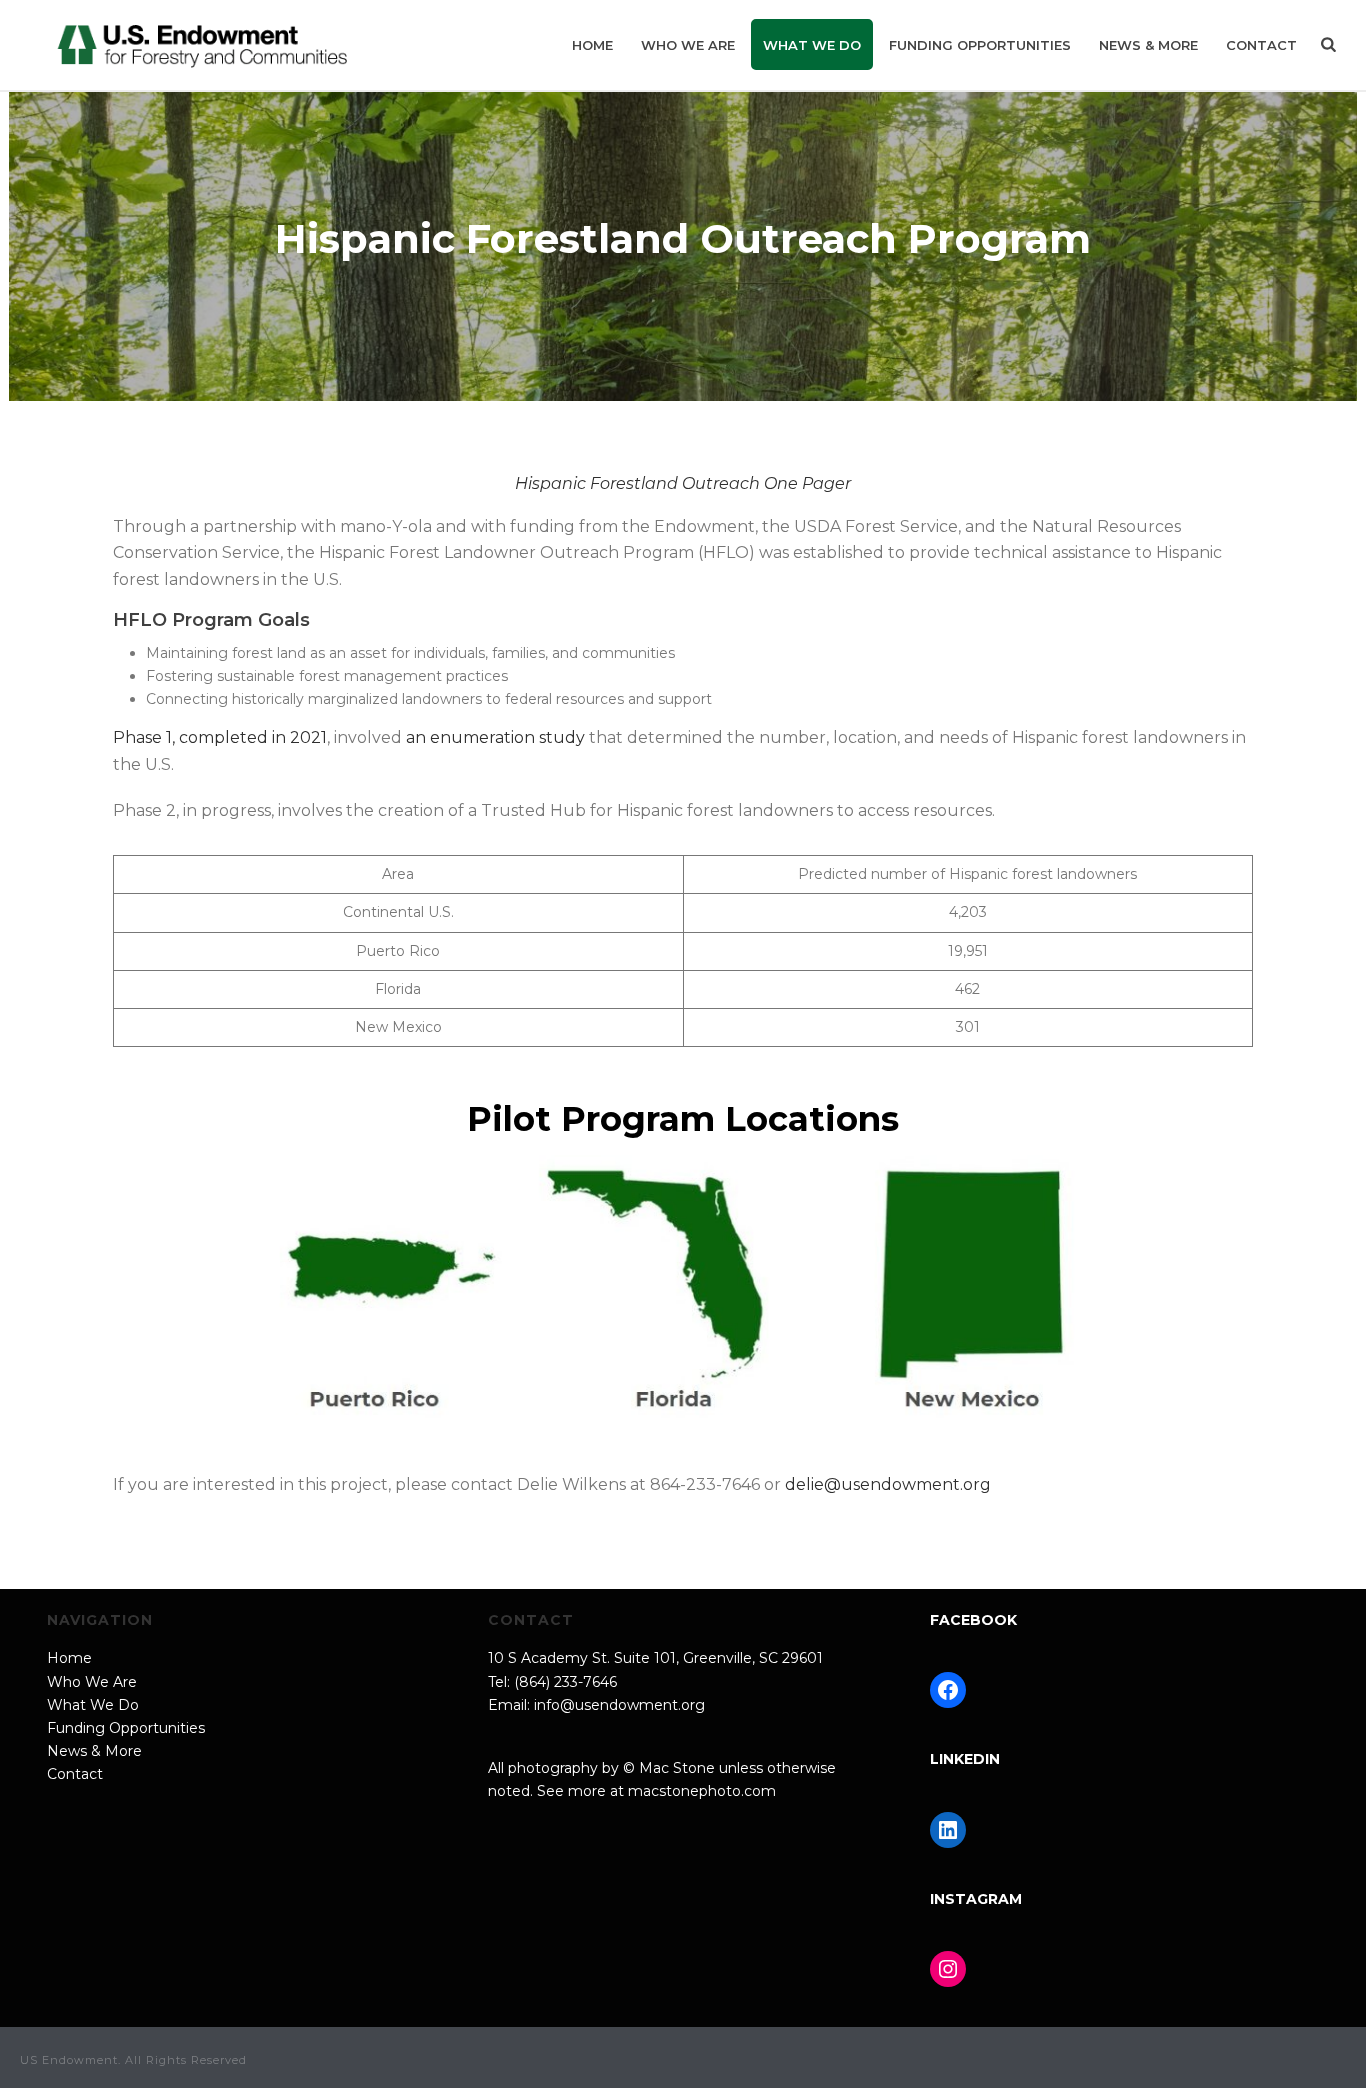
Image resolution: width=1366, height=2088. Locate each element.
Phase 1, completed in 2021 (220, 737)
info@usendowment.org (619, 1705)
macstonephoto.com (702, 1791)
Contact (1261, 45)
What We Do (812, 45)
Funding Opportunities (980, 45)
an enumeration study (495, 737)
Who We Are (688, 45)
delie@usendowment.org (888, 1484)
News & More (1148, 45)
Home (592, 45)
